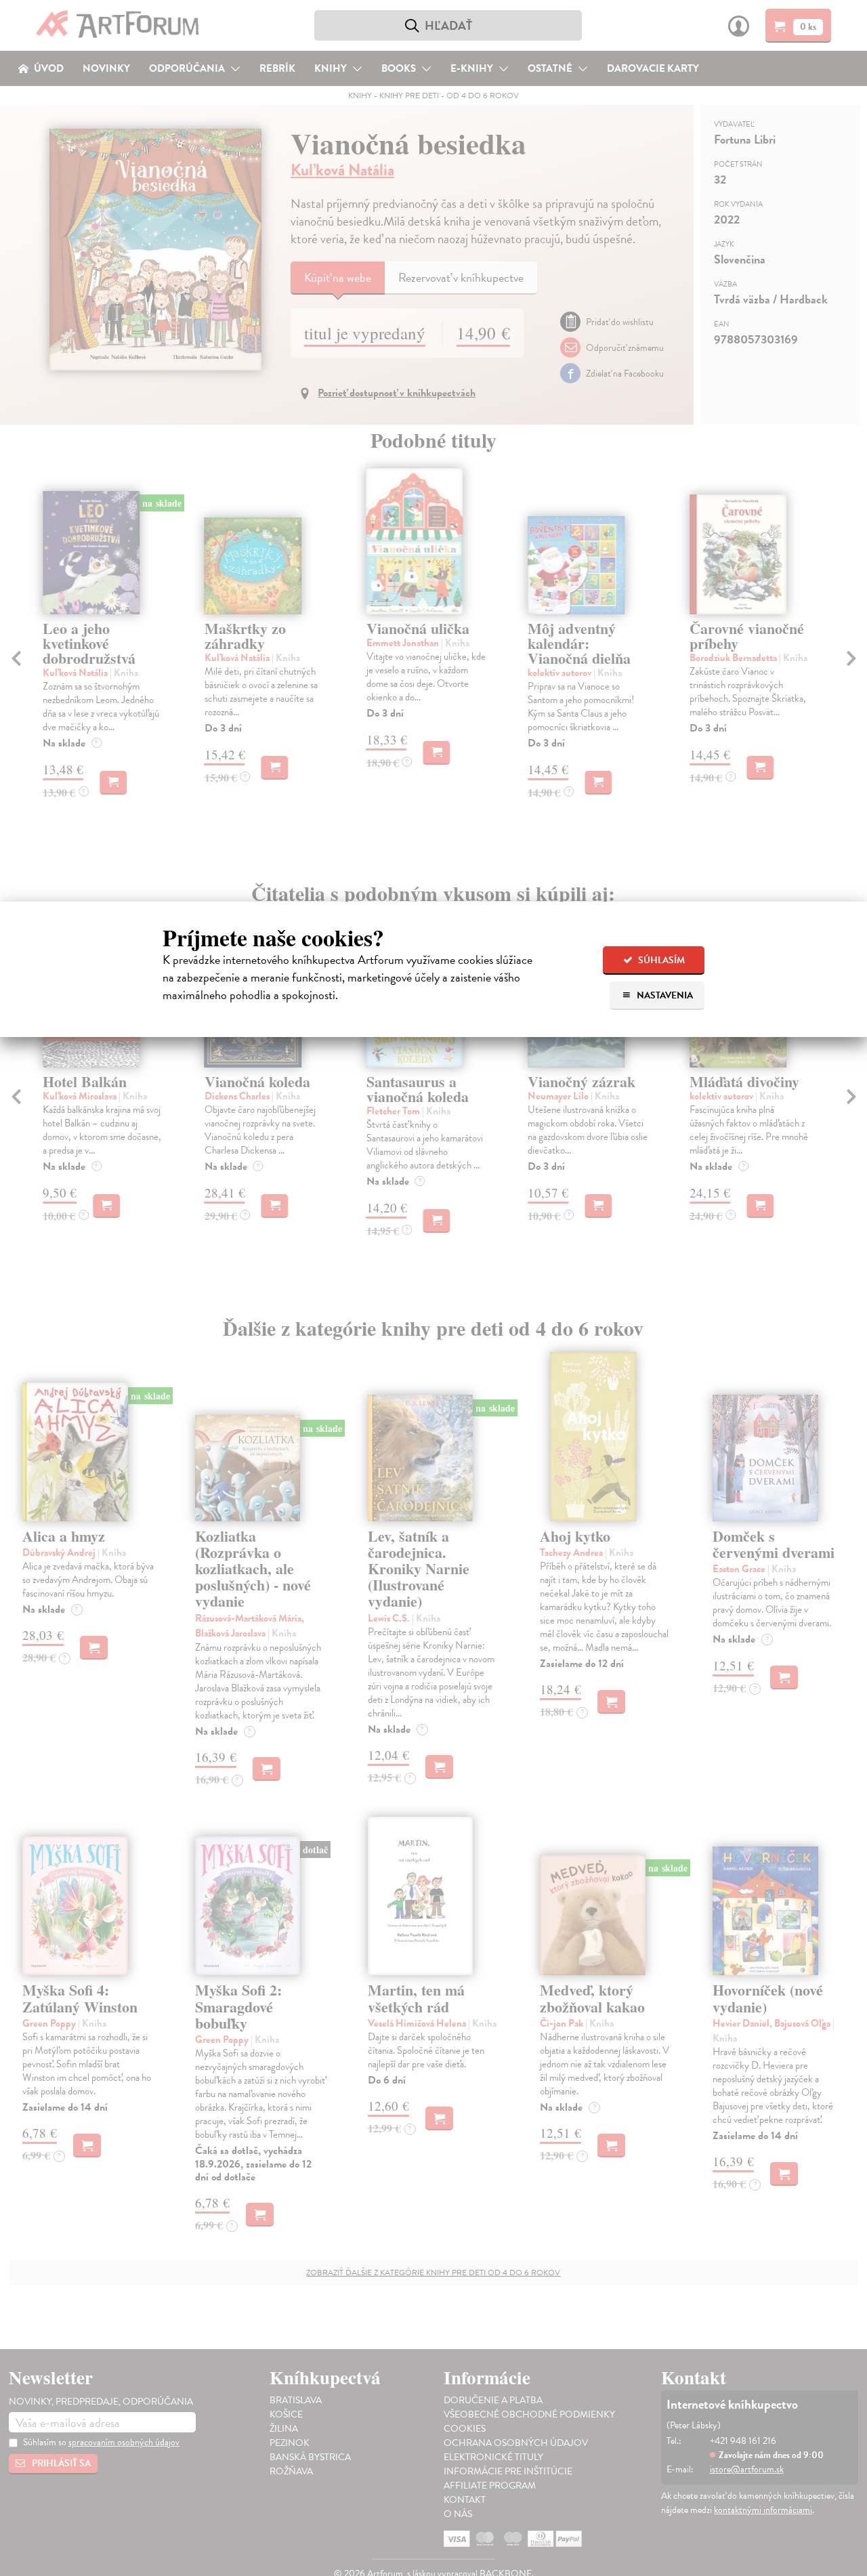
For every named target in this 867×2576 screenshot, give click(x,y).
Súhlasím (660, 960)
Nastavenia (664, 995)
